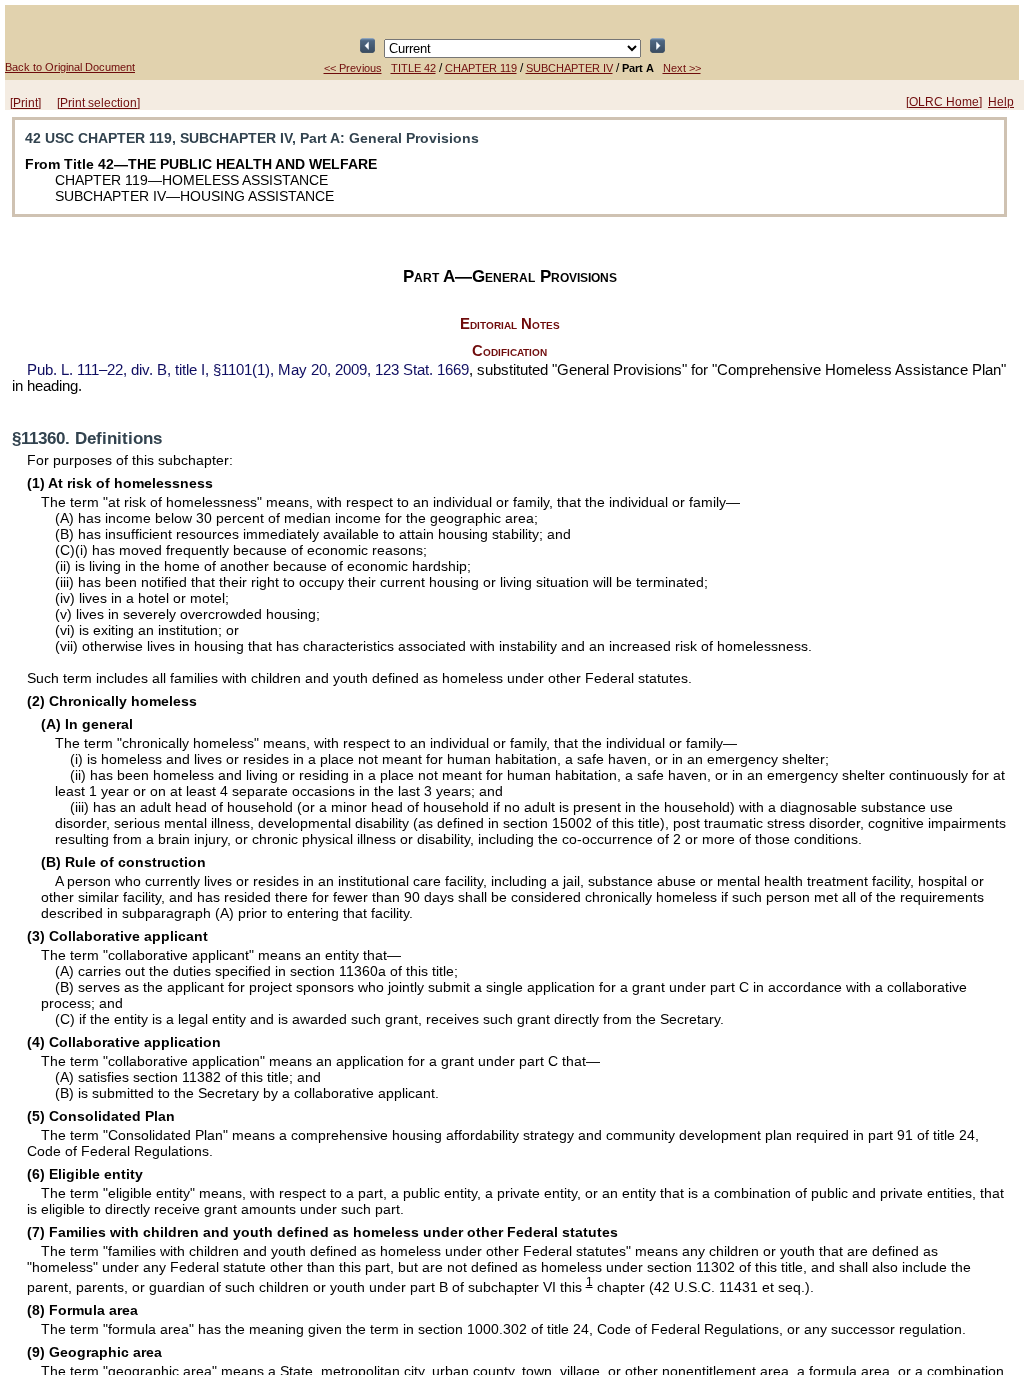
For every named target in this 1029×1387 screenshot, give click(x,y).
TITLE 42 (413, 68)
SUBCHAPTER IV (569, 68)
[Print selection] (98, 103)
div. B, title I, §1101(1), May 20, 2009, (248, 370)
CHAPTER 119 (481, 68)
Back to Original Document (70, 67)
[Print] (25, 103)
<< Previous (353, 68)
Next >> (682, 68)
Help (1001, 102)
